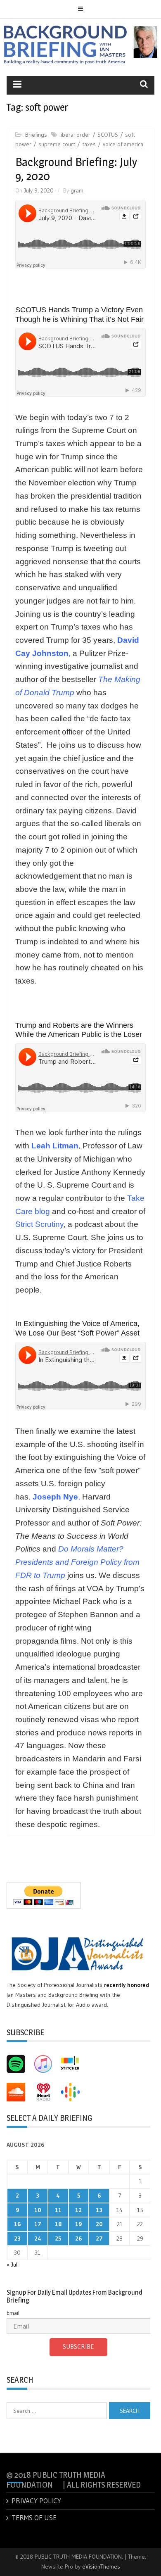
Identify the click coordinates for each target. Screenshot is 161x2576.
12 (78, 2210)
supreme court (57, 144)
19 (78, 2224)
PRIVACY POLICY (36, 2501)
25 (58, 2239)
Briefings (36, 135)
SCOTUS (108, 135)
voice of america (123, 144)
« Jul (12, 2265)
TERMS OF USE (34, 2518)
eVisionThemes (101, 2566)
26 (78, 2239)
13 (99, 2210)
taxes (89, 144)
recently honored (127, 1985)
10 (38, 2210)
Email (13, 2313)
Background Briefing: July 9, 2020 (76, 169)
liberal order (75, 135)
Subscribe (78, 2347)
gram (77, 190)
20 (99, 2224)
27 (99, 2239)
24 (38, 2239)
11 (58, 2210)
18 (58, 2224)
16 (17, 2224)
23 (17, 2239)
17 (38, 2224)
